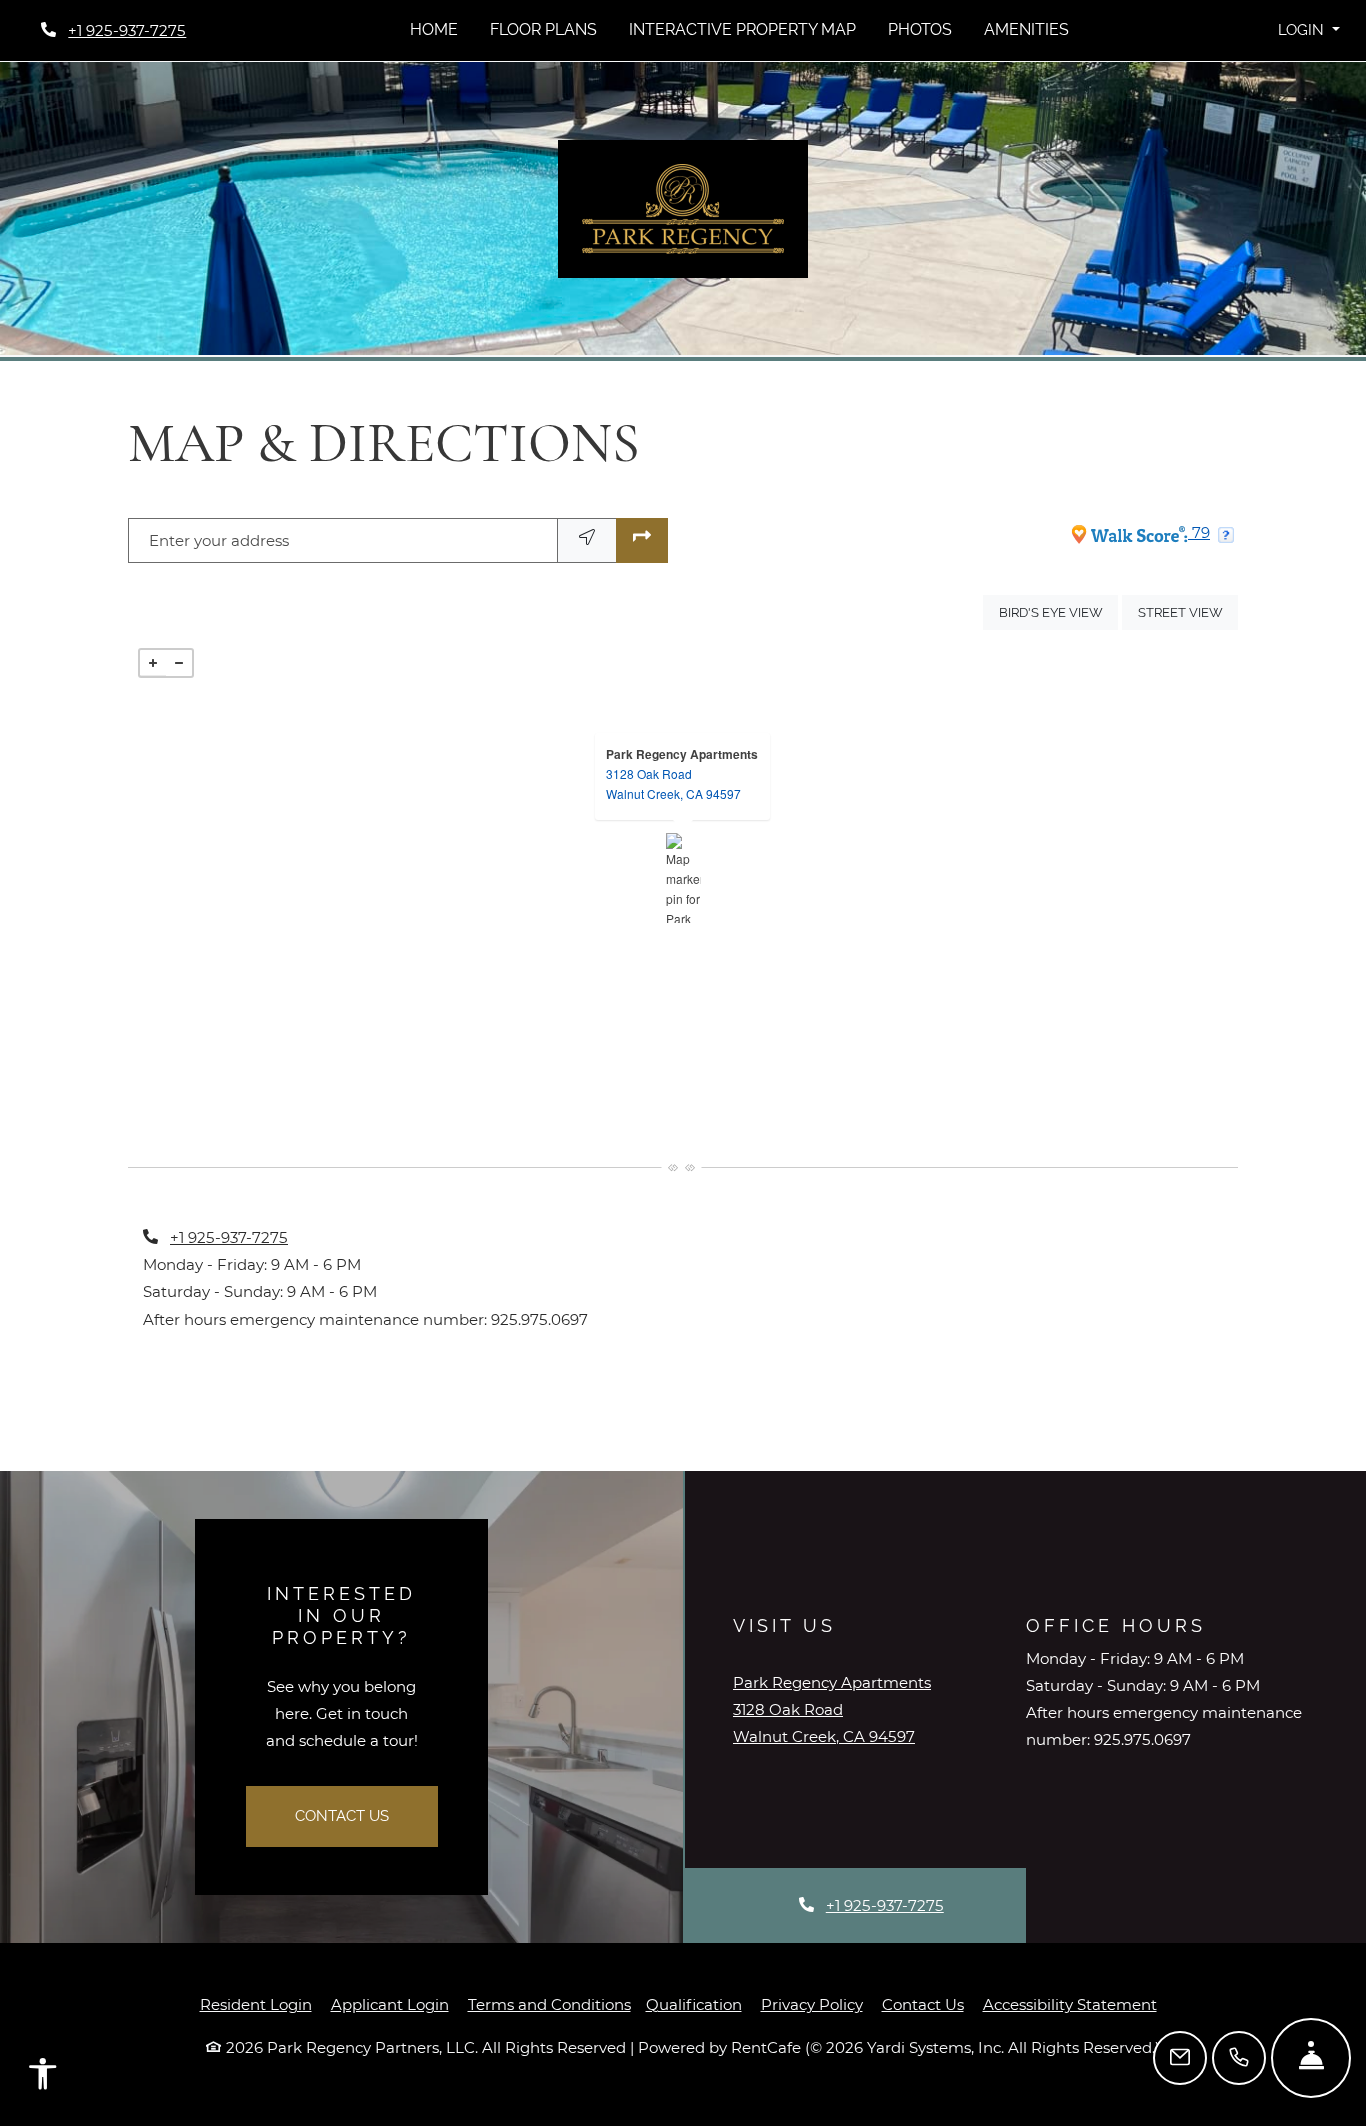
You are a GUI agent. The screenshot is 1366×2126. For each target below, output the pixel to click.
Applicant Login (390, 2004)
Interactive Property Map (742, 29)
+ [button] (153, 663)
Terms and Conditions (549, 2004)
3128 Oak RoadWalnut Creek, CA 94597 (673, 783)
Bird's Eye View (1058, 612)
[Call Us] (1239, 2058)
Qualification (694, 2004)
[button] (1308, 30)
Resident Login (256, 2004)
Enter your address (219, 540)
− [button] (179, 663)
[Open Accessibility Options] (43, 2078)
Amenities (1026, 29)
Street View (1188, 612)
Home (434, 29)
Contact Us (342, 1816)
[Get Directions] (642, 540)
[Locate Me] (587, 540)
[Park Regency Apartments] (683, 878)
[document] (683, 878)
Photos (920, 29)
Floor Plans (543, 29)
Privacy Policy (812, 2004)
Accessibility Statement (1070, 2004)
